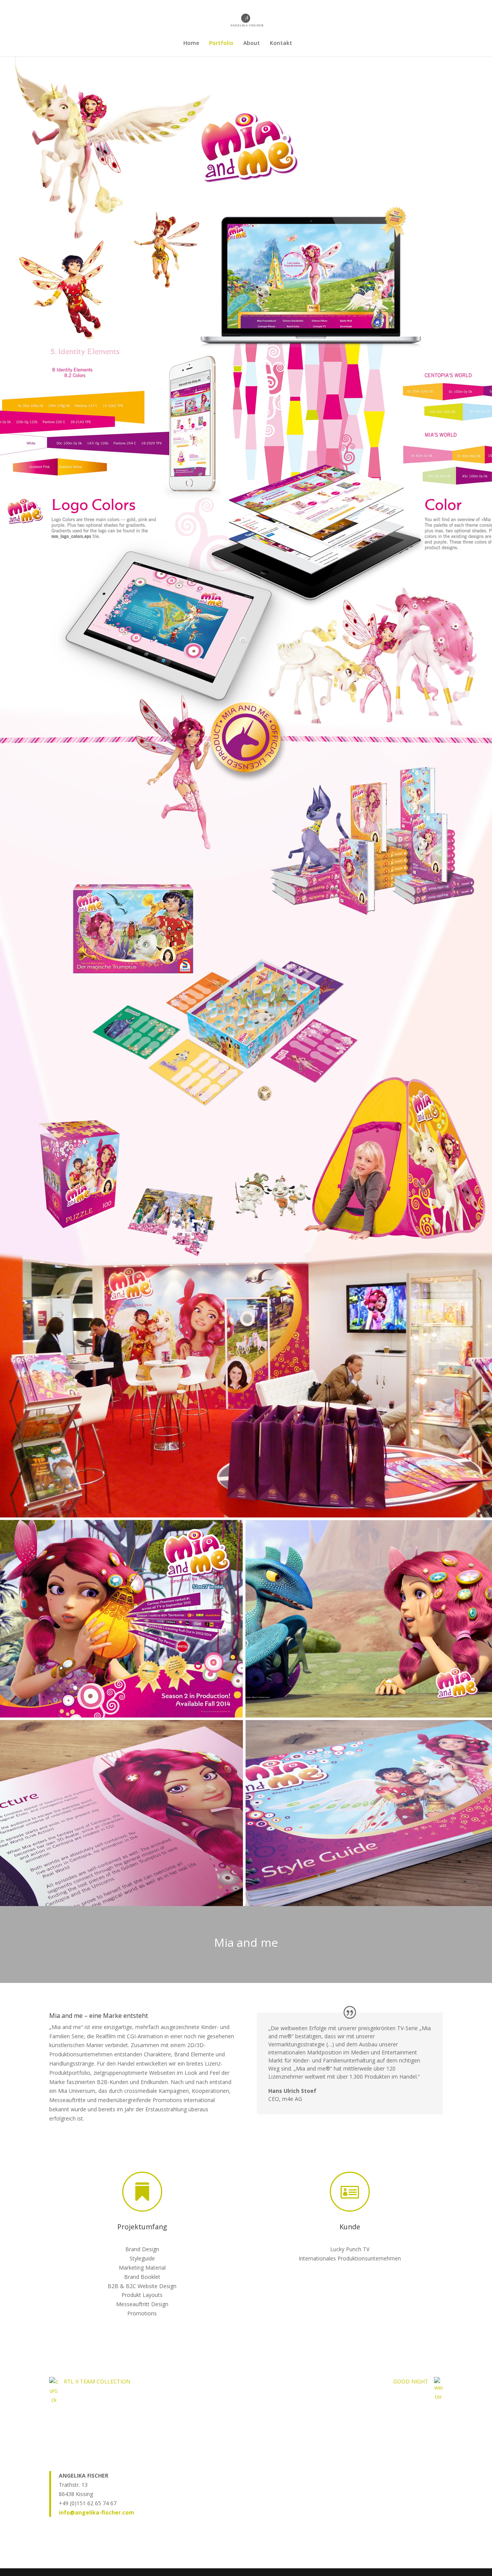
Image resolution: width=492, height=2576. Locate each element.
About (252, 43)
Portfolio (221, 43)
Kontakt (281, 43)
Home (191, 43)
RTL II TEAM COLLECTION (97, 2381)
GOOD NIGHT (411, 2381)
